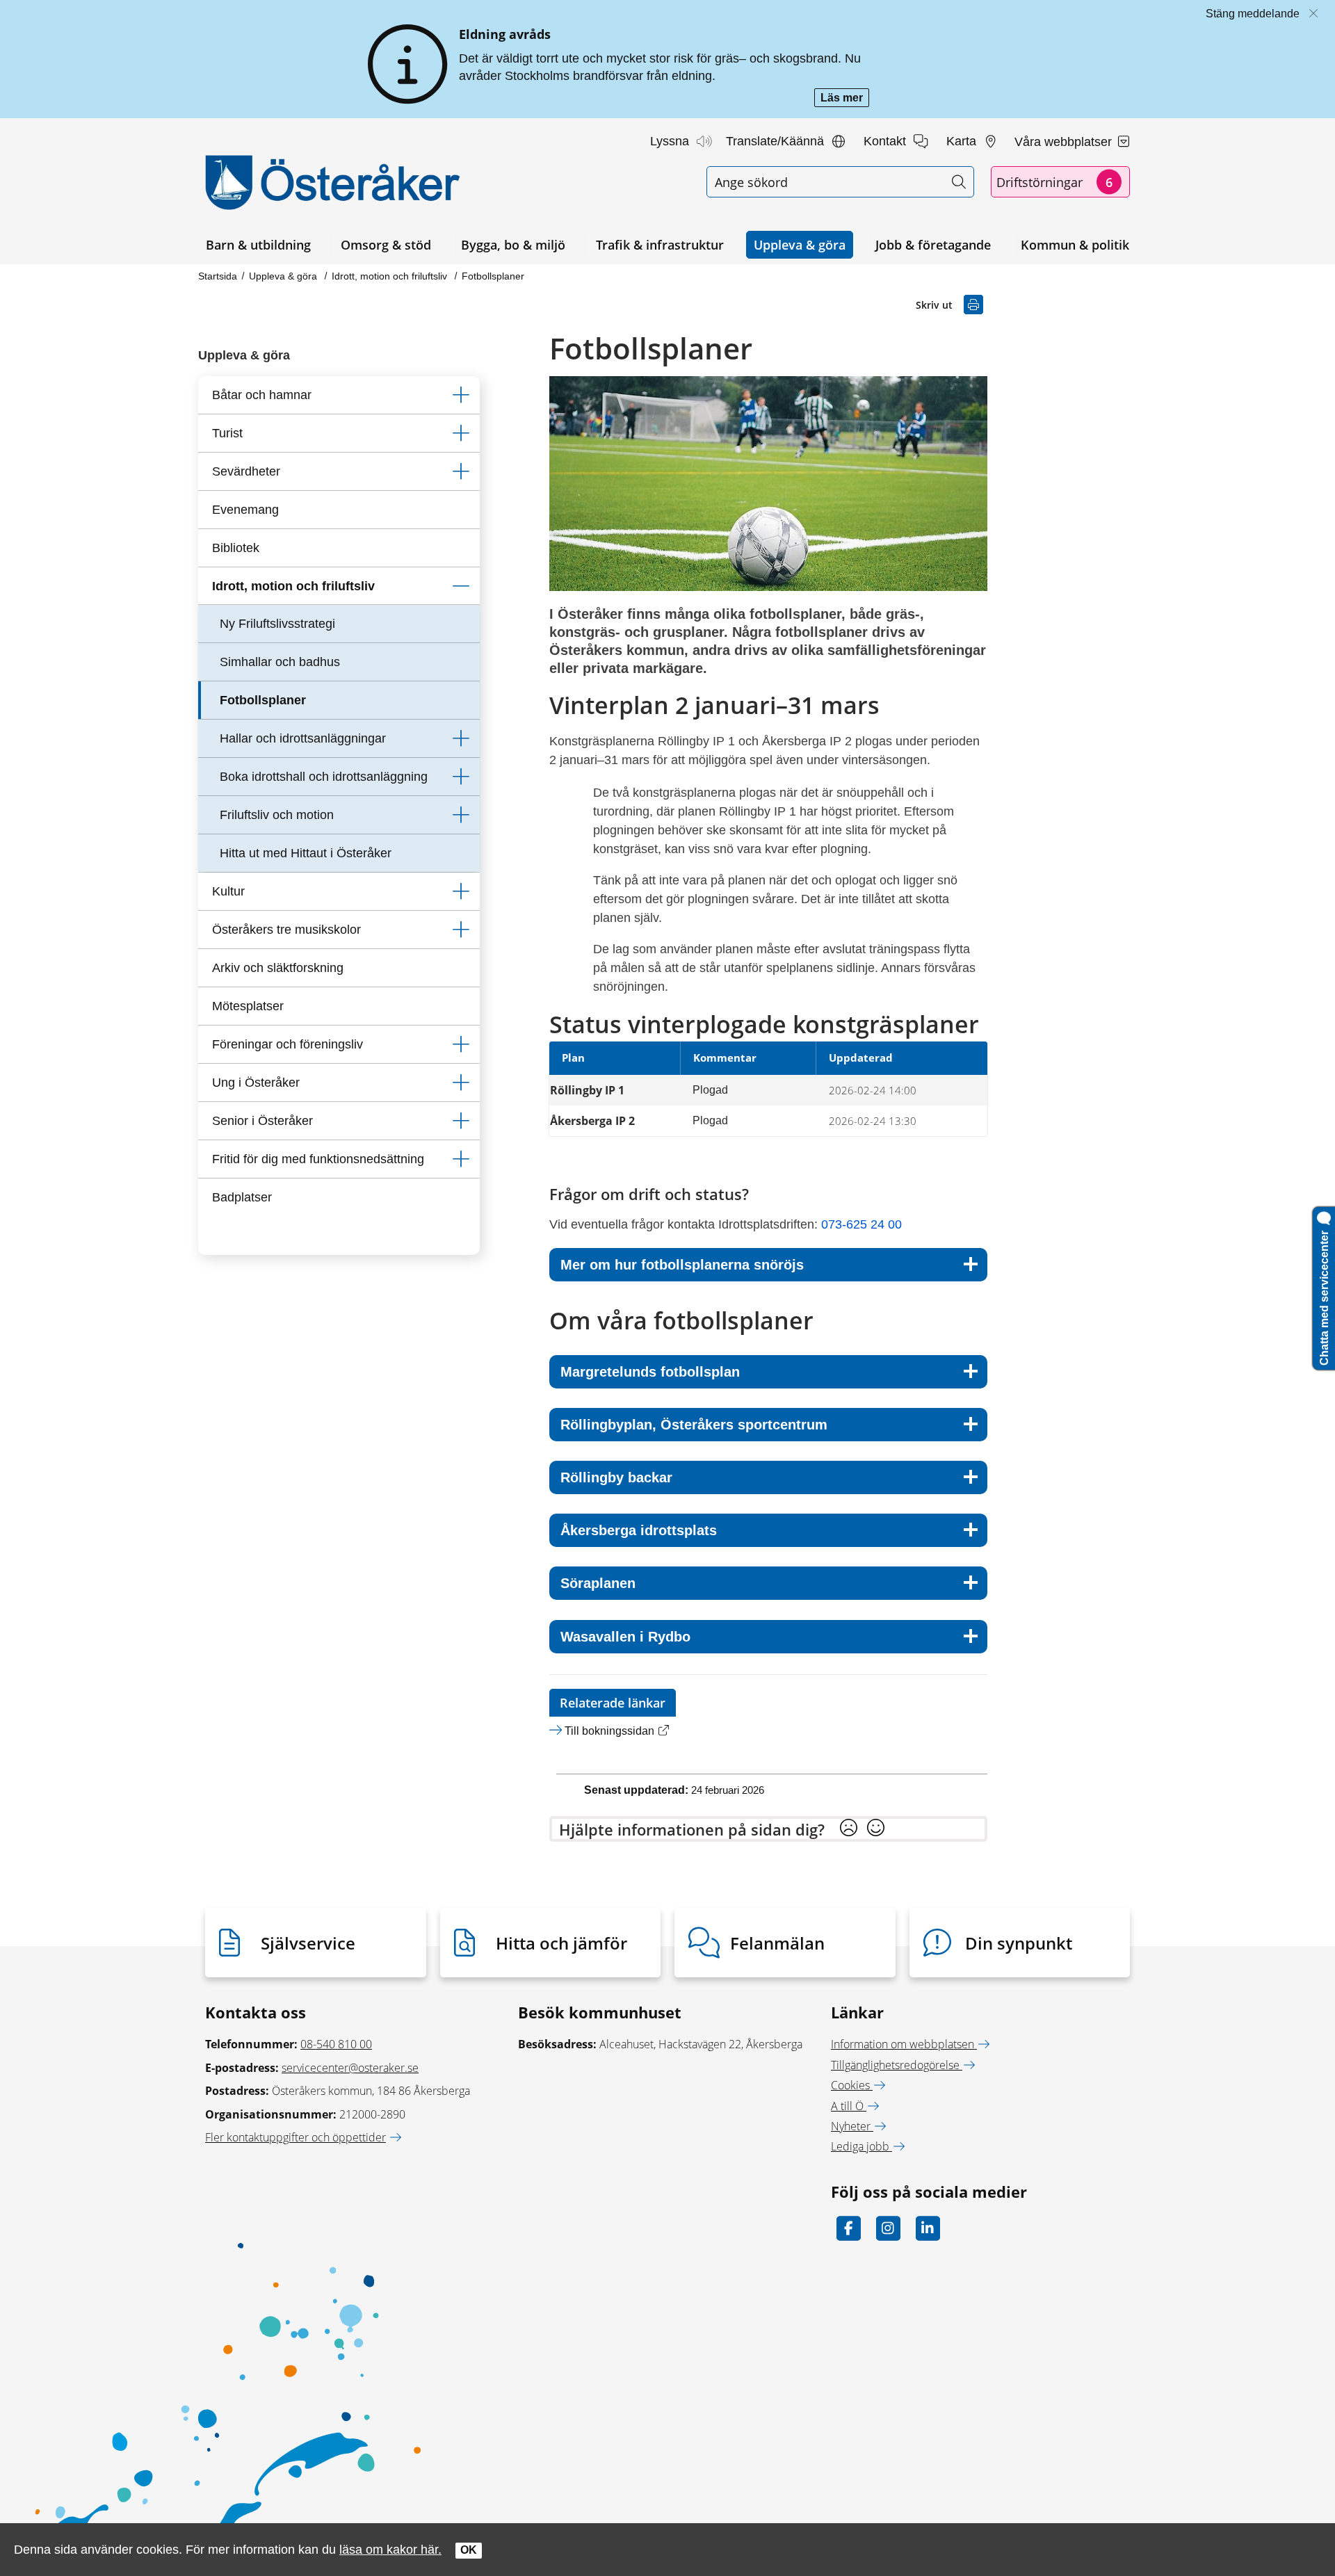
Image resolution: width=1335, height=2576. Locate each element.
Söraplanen (598, 1583)
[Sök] (958, 182)
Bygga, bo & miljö (513, 245)
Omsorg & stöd (386, 245)
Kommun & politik (1075, 245)
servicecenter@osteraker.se (350, 2068)
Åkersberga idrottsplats (639, 1530)
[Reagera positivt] (876, 1829)
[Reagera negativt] (849, 1829)
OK (469, 2550)
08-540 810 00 (336, 2044)
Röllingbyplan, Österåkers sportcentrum (694, 1425)
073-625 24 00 (861, 1224)
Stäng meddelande (1253, 14)
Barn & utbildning (258, 245)
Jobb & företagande (933, 245)
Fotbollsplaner (493, 276)
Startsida (218, 276)
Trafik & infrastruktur (660, 245)
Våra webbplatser (1065, 142)
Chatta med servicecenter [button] (1324, 1295)
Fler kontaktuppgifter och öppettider (296, 2137)
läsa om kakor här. (390, 2549)
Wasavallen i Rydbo (625, 1637)
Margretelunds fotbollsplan (650, 1372)
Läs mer (845, 99)
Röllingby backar (616, 1477)
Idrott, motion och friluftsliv (391, 276)
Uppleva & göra (800, 245)
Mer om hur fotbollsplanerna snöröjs (682, 1265)
